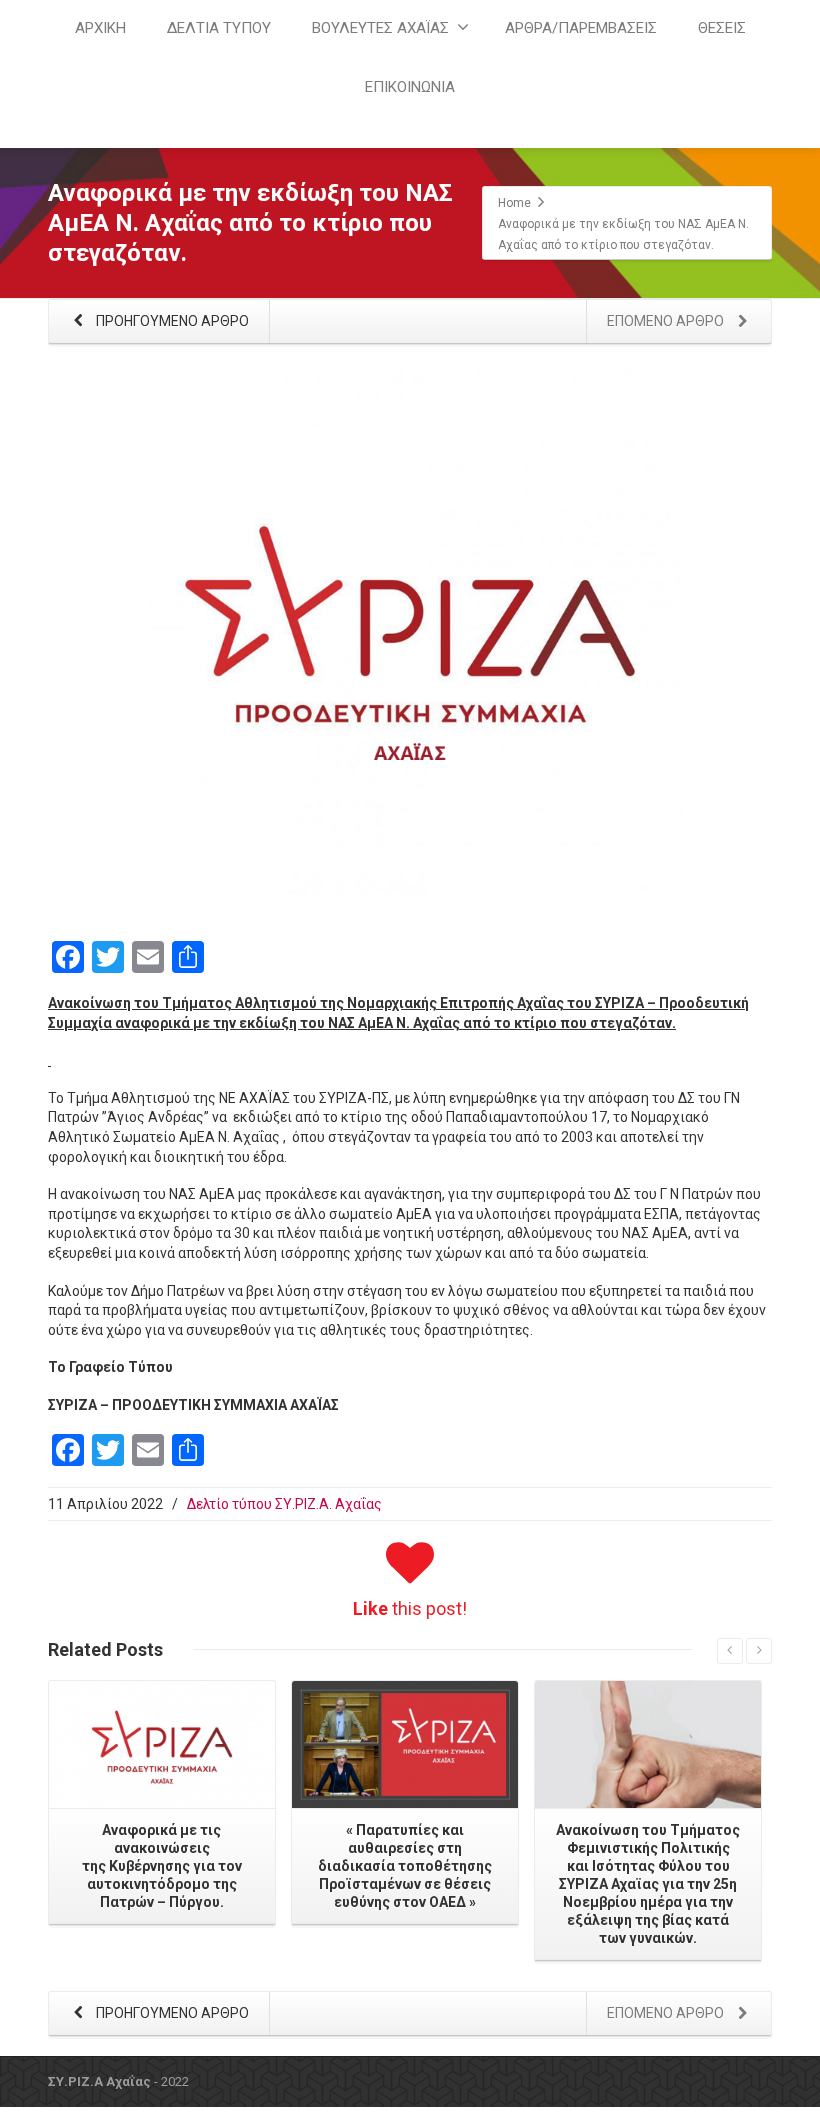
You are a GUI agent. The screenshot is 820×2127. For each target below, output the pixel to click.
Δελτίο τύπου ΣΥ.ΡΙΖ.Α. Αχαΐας (284, 1504)
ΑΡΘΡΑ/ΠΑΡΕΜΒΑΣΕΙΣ (581, 28)
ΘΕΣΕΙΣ (722, 28)
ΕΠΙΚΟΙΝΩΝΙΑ (410, 87)
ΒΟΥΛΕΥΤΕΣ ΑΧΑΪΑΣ (380, 28)
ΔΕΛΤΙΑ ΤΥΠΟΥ (219, 28)
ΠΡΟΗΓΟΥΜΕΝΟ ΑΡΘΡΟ (171, 321)
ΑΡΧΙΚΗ (100, 28)
